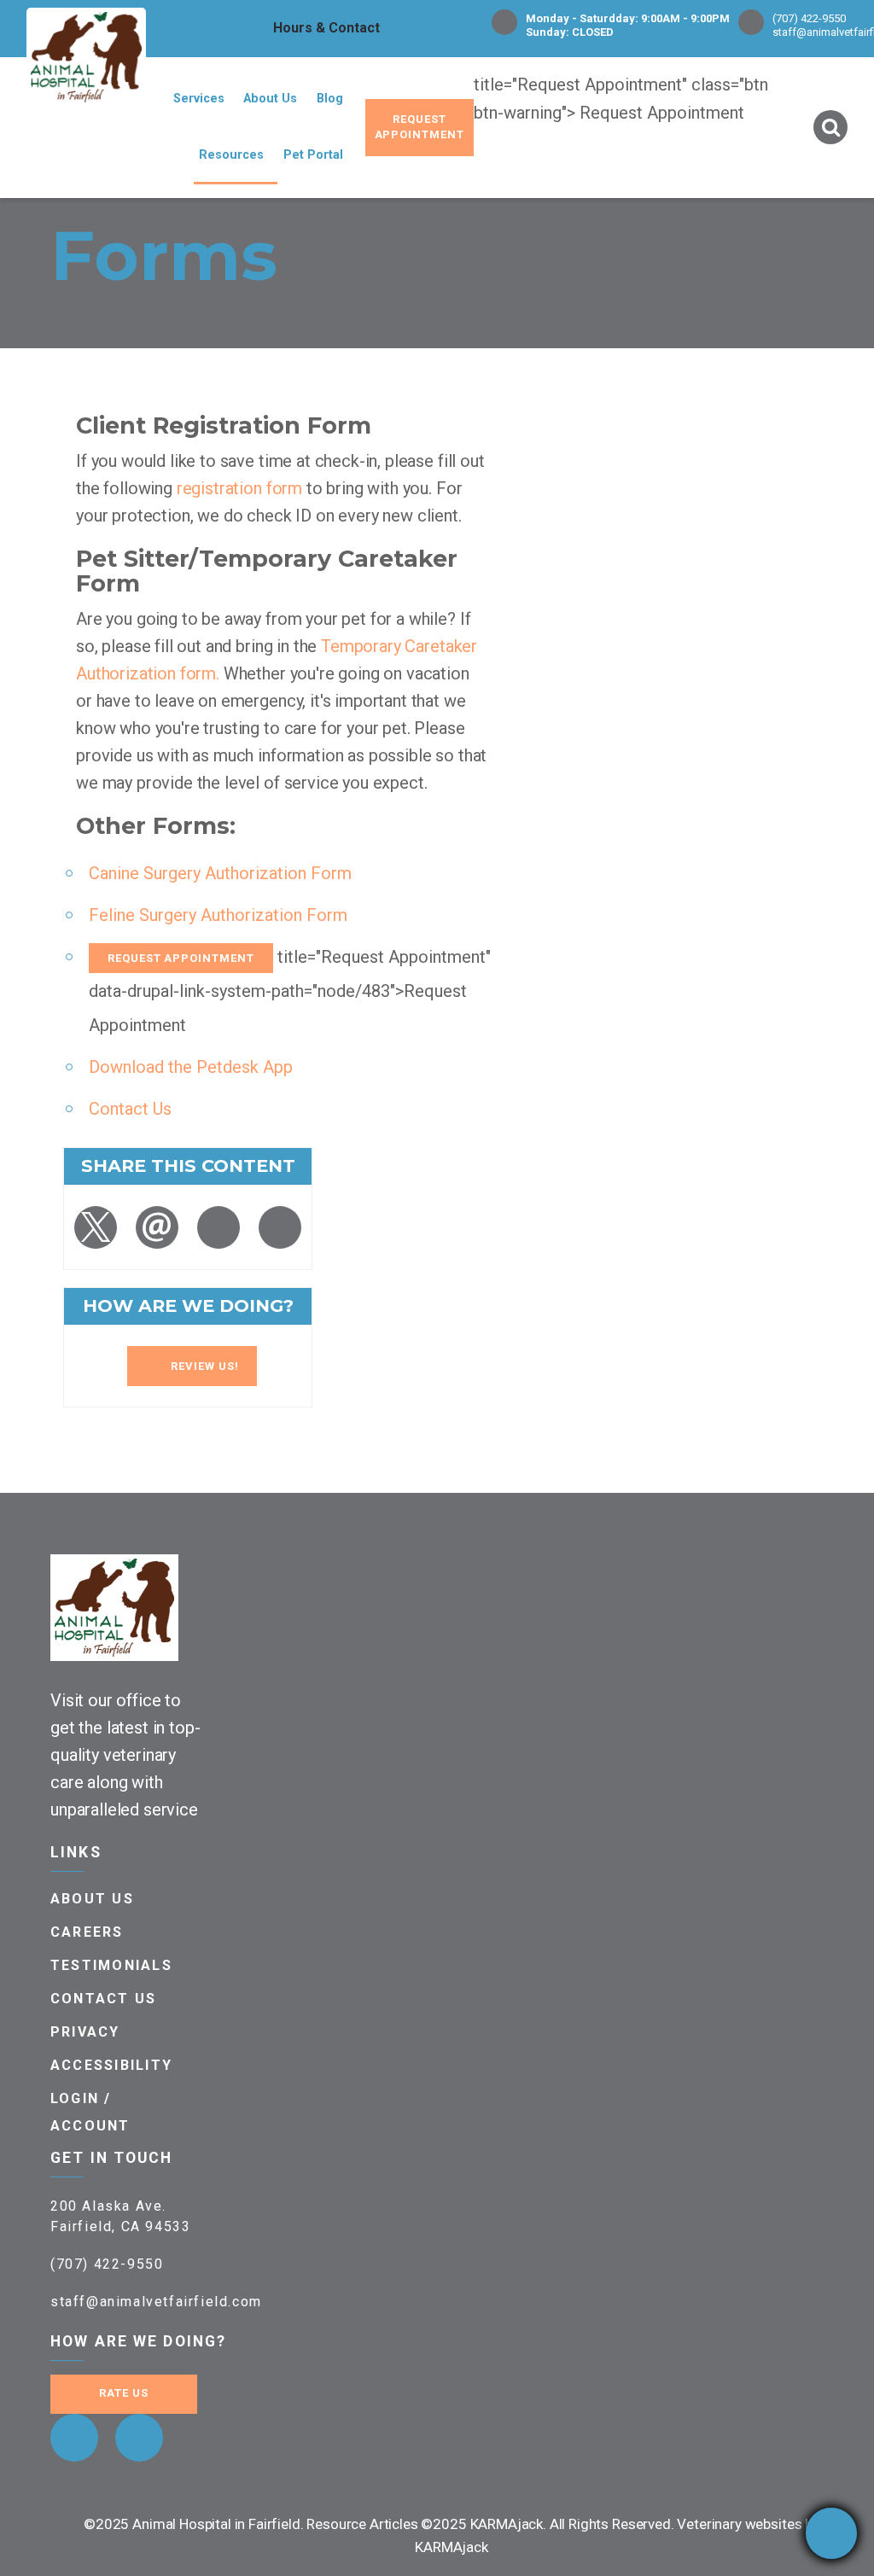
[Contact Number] (831, 2533)
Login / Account (90, 2112)
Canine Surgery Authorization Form (220, 873)
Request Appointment (420, 127)
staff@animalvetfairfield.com (156, 2302)
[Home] (86, 58)
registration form (239, 488)
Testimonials (111, 1965)
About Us (270, 99)
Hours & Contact (326, 28)
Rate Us (124, 2393)
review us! (205, 1366)
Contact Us (130, 1109)
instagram (139, 2438)
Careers (87, 1932)
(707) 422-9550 (809, 18)
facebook (74, 2438)
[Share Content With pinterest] (218, 1227)
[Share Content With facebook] (280, 1227)
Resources (231, 155)
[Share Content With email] (157, 1227)
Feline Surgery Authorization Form (218, 915)
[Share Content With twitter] (96, 1227)
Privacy (85, 2032)
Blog (330, 99)
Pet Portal (313, 155)
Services (199, 99)
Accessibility (111, 2065)
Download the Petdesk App (191, 1067)
